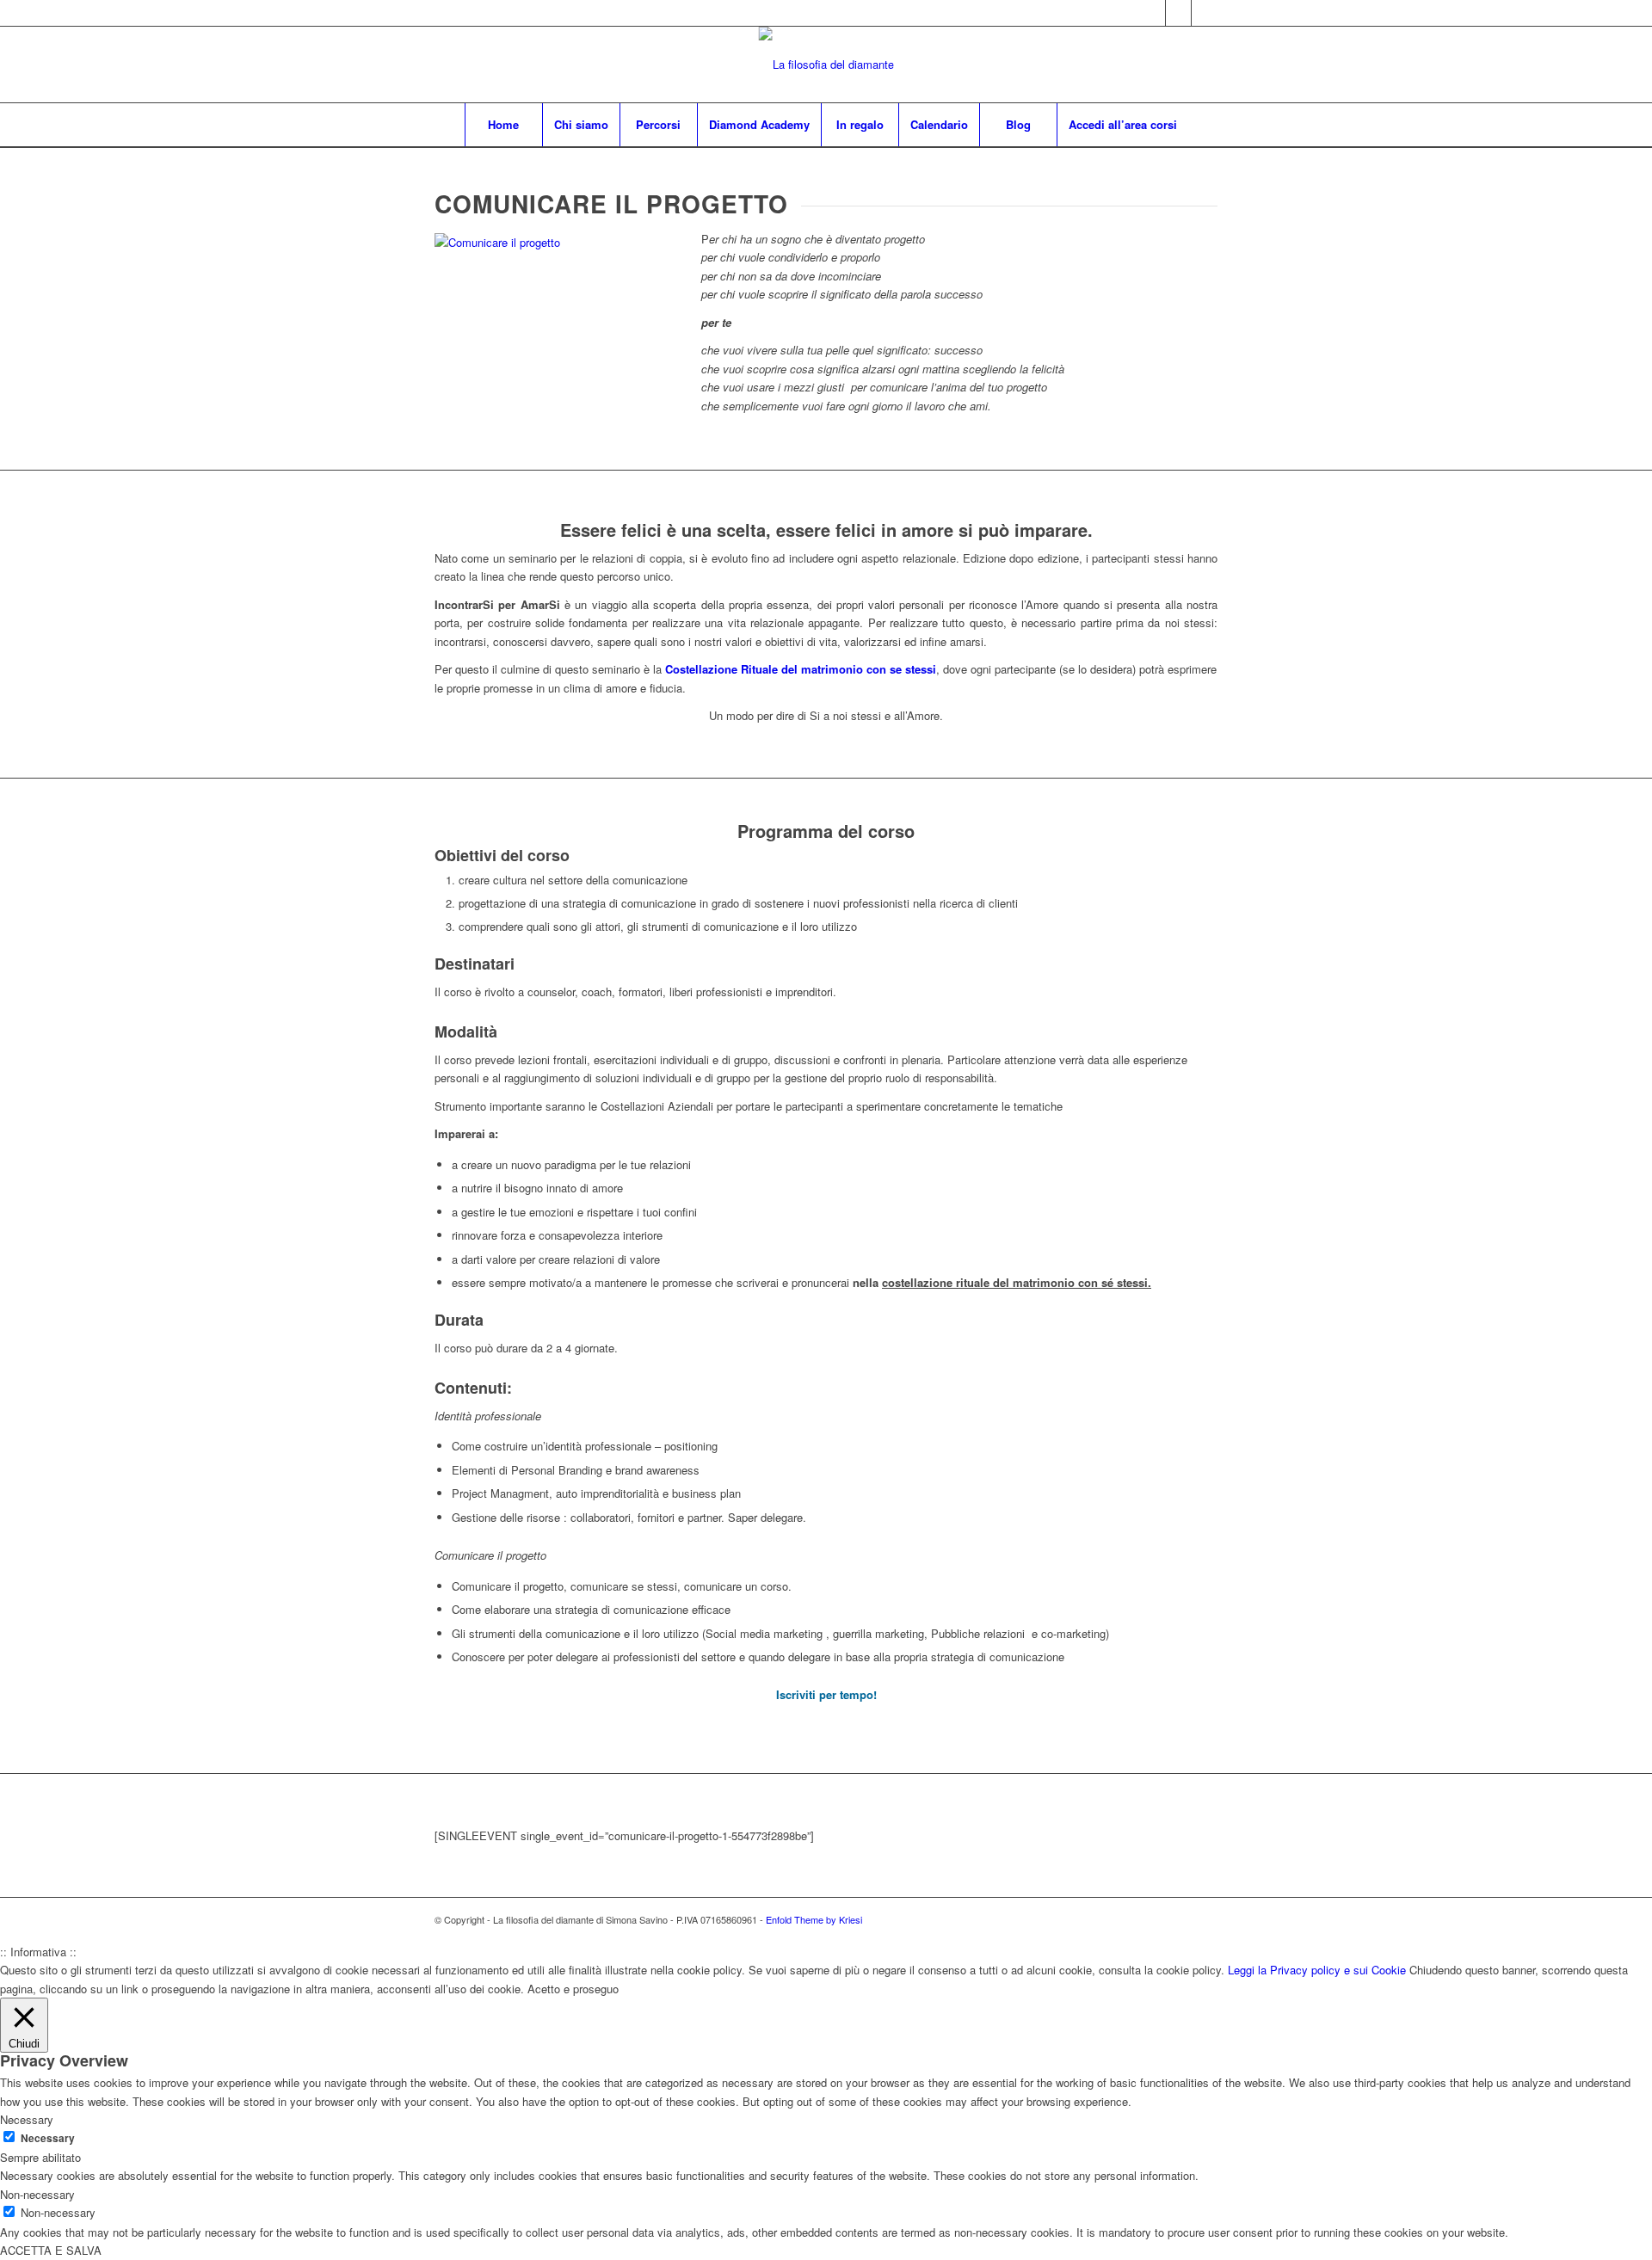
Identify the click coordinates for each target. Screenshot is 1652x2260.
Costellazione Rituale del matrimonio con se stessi (801, 669)
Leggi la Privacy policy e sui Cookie (1317, 1970)
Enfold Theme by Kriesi (814, 1919)
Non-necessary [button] (37, 2194)
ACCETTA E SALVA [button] (51, 2250)
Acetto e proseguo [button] (573, 1989)
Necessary (48, 2138)
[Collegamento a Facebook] (1178, 13)
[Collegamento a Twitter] (1153, 13)
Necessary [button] (27, 2119)
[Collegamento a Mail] (1205, 13)
